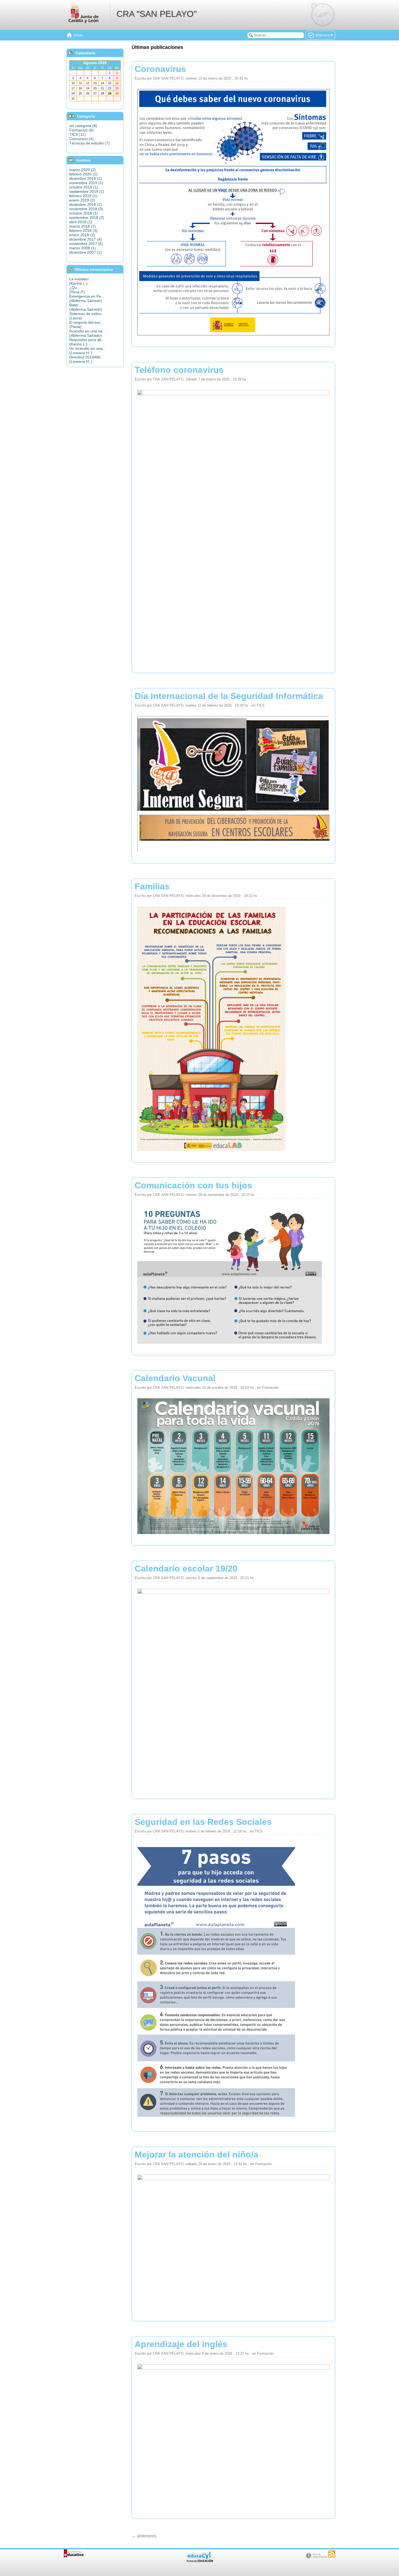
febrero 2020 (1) (83, 174)
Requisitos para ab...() (87, 342)
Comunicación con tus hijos (193, 1185)
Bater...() (86, 307)
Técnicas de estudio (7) (89, 143)
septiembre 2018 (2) (87, 218)
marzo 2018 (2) (83, 226)
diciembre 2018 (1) (85, 204)
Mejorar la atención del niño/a (197, 2155)
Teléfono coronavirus (179, 370)
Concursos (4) (81, 139)
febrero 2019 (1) (83, 196)
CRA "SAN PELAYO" (156, 14)
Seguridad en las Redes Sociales (203, 1822)
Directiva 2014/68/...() (86, 359)
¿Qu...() (77, 290)
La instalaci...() (80, 281)
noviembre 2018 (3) (86, 209)
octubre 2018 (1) (84, 213)
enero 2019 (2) (82, 200)
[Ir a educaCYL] (199, 2561)
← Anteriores (144, 2536)
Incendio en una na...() (87, 333)
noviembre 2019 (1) (86, 183)
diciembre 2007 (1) (85, 252)
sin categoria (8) (83, 126)
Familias (152, 886)
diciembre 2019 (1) (85, 178)
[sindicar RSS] (332, 2554)
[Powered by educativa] (74, 2554)
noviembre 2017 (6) (86, 244)
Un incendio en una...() (88, 351)
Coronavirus (160, 69)
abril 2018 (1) (81, 222)
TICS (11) (77, 134)
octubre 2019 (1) (84, 187)
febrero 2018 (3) (83, 231)
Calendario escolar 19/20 (186, 1569)
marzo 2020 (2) (83, 170)
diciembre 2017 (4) (85, 239)
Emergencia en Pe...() (87, 298)
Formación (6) (81, 130)
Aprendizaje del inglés (181, 2344)
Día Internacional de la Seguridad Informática (229, 696)
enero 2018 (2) (82, 235)
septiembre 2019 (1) (87, 191)
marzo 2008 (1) (83, 248)
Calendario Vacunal (175, 1378)
